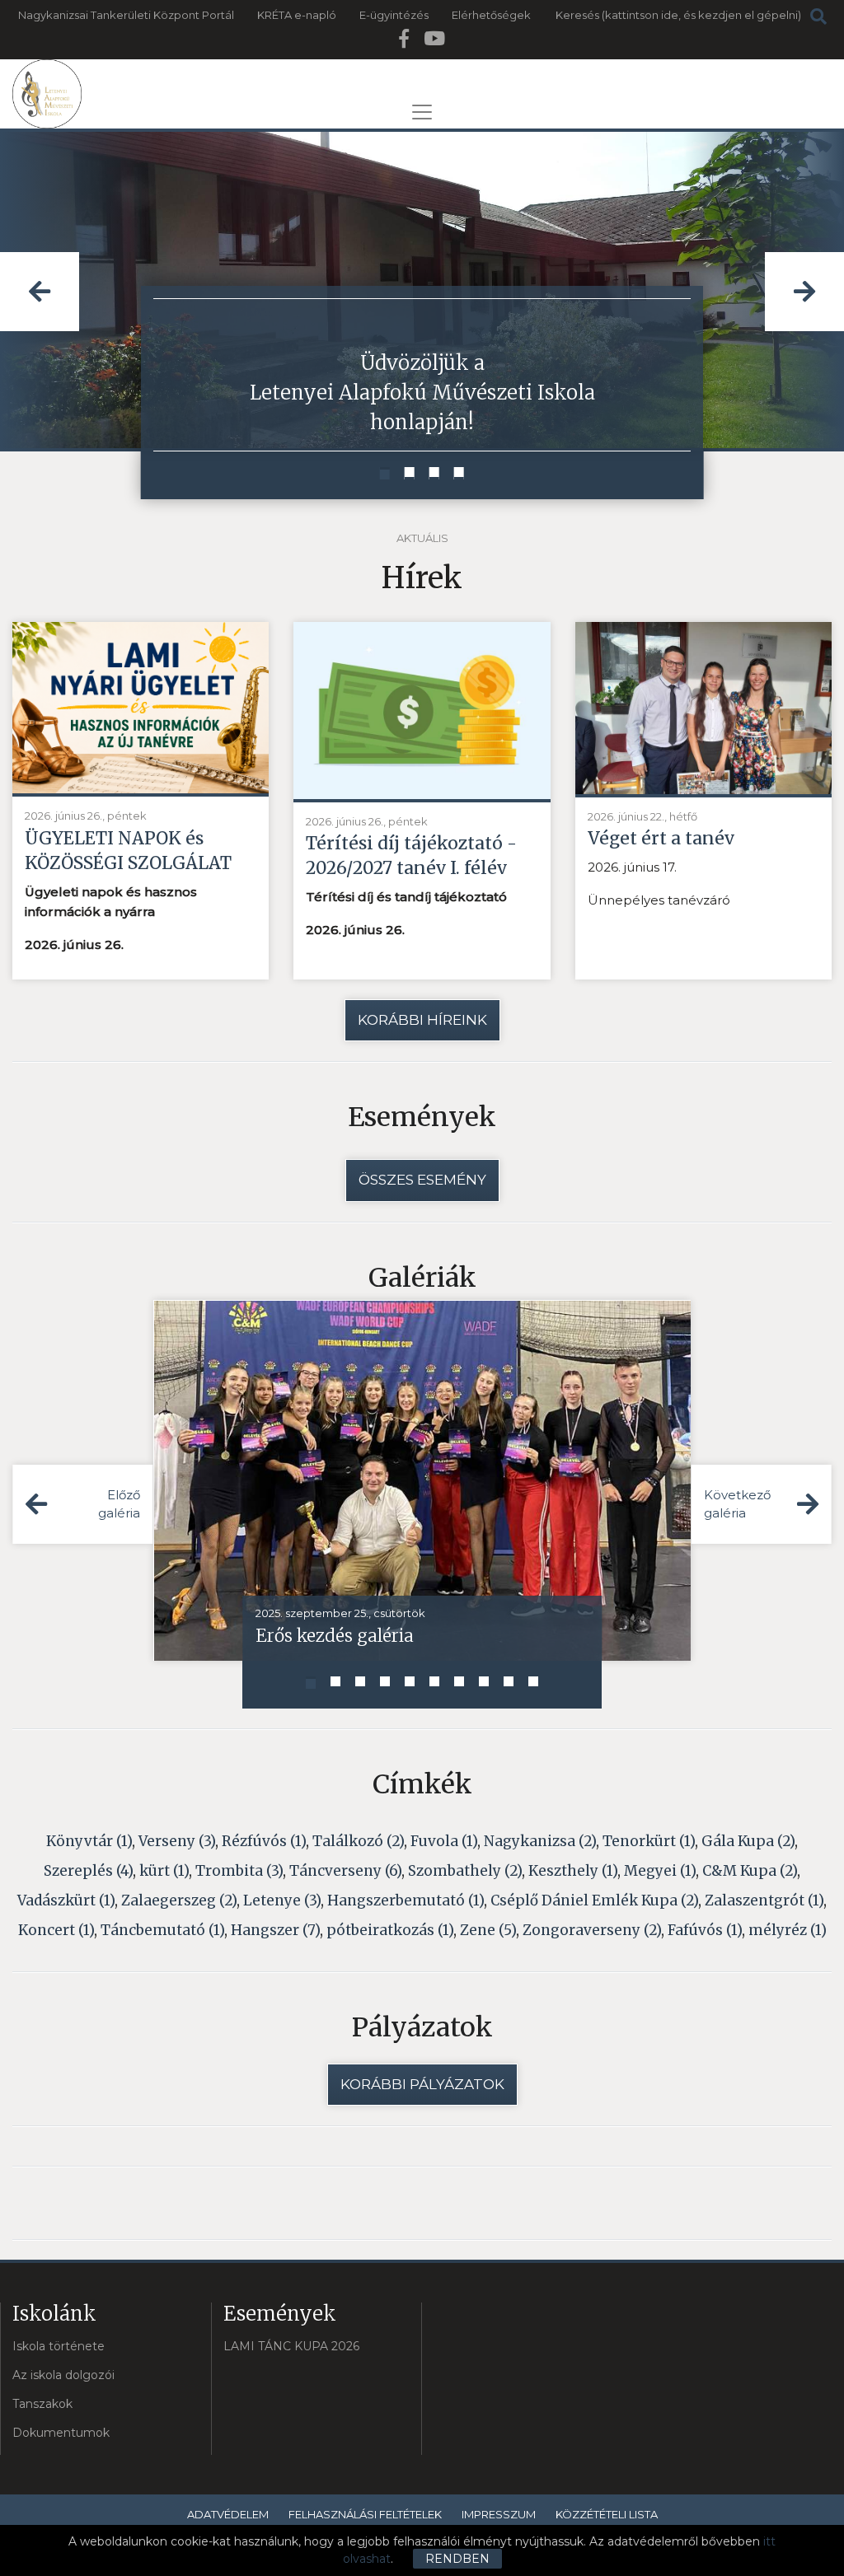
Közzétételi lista (607, 2514)
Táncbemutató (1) (162, 1930)
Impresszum (499, 2514)
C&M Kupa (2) (750, 1871)
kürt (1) (164, 1871)
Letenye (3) (282, 1900)
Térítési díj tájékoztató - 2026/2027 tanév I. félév (411, 856)
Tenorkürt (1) (649, 1841)
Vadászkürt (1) (66, 1900)
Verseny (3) (177, 1841)
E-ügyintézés (394, 15)
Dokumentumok (61, 2433)
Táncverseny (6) (345, 1871)
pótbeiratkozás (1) (390, 1930)
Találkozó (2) (358, 1841)
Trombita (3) (239, 1871)
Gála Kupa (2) (748, 1841)
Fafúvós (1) (705, 1930)
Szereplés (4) (88, 1871)
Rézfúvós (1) (264, 1841)
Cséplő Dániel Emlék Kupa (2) (594, 1900)
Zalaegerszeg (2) (179, 1900)
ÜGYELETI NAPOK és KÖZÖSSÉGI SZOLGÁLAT (128, 851)
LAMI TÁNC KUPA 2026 (291, 2346)
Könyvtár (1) (89, 1841)
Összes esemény (422, 1180)
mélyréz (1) (788, 1930)
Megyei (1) (660, 1871)
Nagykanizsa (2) (540, 1841)
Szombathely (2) (465, 1871)
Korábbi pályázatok (422, 2084)
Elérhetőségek (491, 15)
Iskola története (59, 2346)
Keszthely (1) (573, 1871)
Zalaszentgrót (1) (764, 1900)
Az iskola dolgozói (63, 2375)
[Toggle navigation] (422, 112)
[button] (385, 473)
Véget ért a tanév (661, 838)
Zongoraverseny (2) (592, 1930)
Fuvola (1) (444, 1841)
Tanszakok (42, 2404)
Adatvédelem (228, 2514)
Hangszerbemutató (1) (406, 1900)
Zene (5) (488, 1930)
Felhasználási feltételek (365, 2514)
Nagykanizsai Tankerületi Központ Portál (126, 15)
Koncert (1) (56, 1930)
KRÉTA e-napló (297, 15)
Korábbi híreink (422, 1020)
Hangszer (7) (275, 1930)
